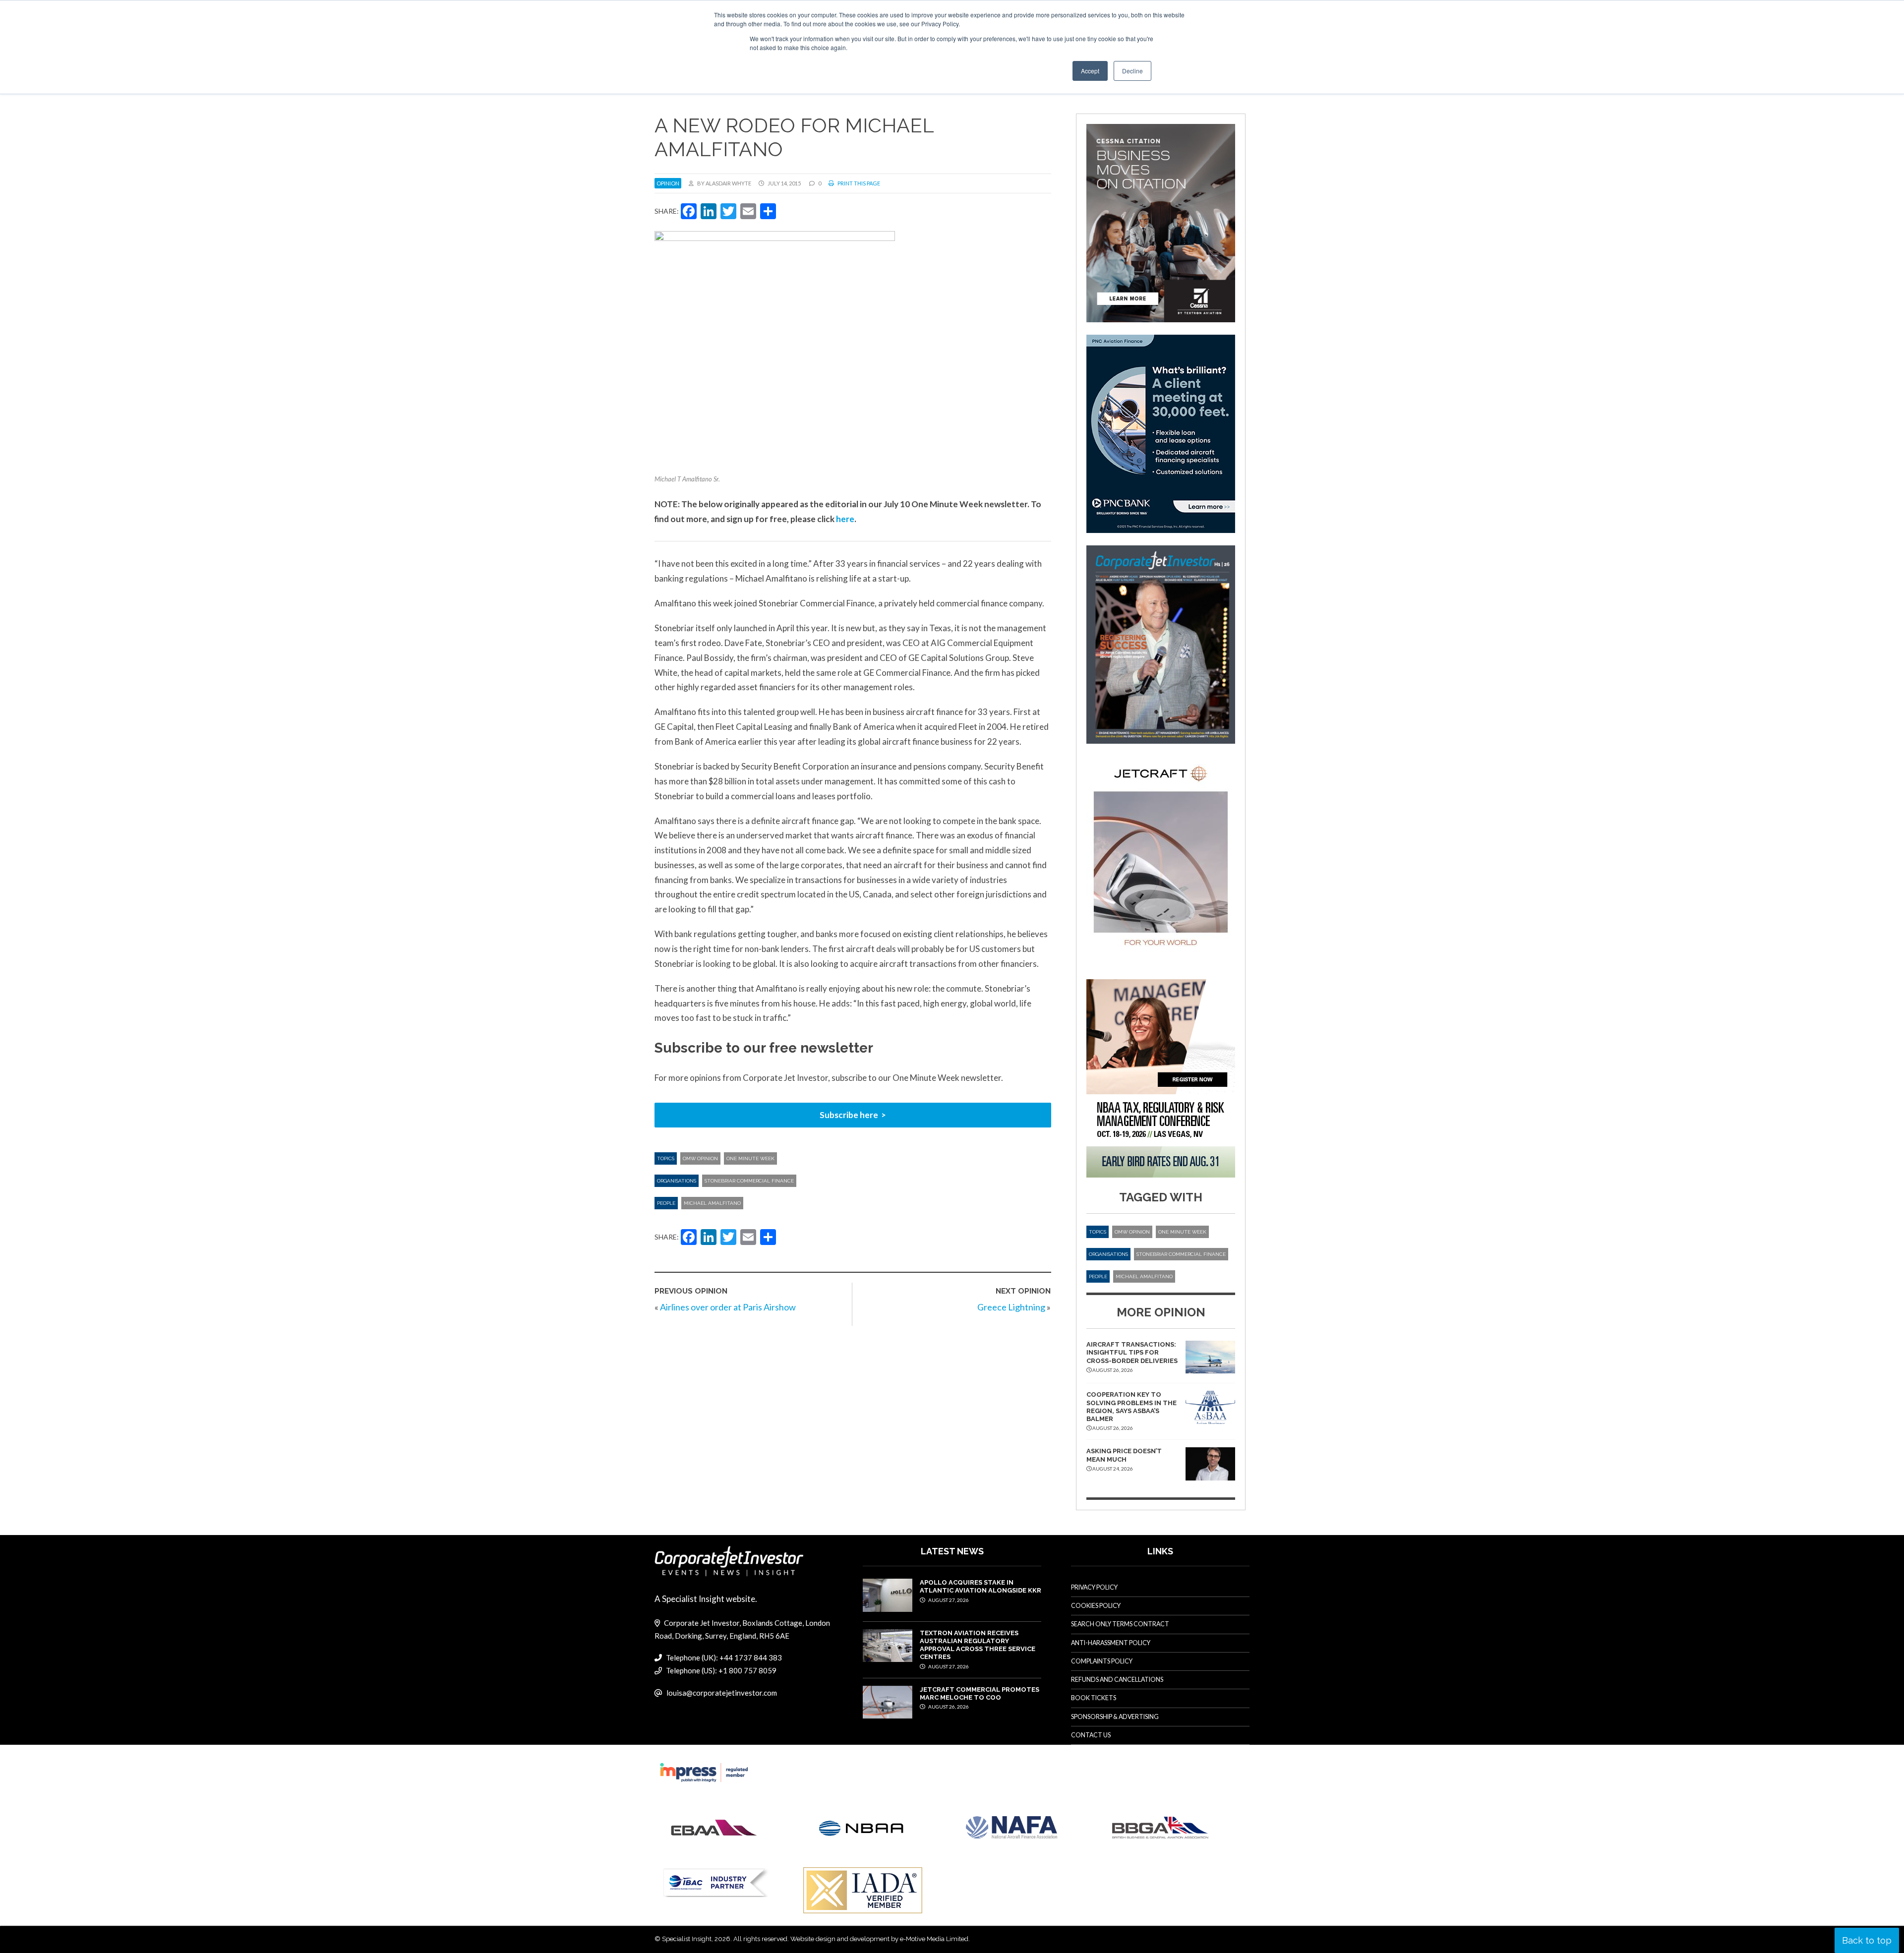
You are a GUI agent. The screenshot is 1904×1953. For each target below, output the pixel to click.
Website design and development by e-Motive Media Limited (879, 1939)
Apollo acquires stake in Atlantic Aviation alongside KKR (981, 1586)
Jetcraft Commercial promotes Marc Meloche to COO (980, 1693)
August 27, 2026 (948, 1600)
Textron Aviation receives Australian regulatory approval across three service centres (978, 1645)
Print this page (858, 183)
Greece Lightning (1011, 1307)
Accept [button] (1090, 71)
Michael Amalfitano (712, 1203)
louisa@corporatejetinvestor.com (722, 1693)
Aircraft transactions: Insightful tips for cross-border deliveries (1132, 1353)
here (845, 519)
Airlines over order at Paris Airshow (728, 1307)
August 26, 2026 (948, 1707)
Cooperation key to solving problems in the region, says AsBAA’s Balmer (1131, 1407)
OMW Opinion (700, 1158)
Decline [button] (1132, 71)
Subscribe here (849, 1115)
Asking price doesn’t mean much (1124, 1455)
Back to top (1867, 1940)
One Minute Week (750, 1158)
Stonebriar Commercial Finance (749, 1181)
